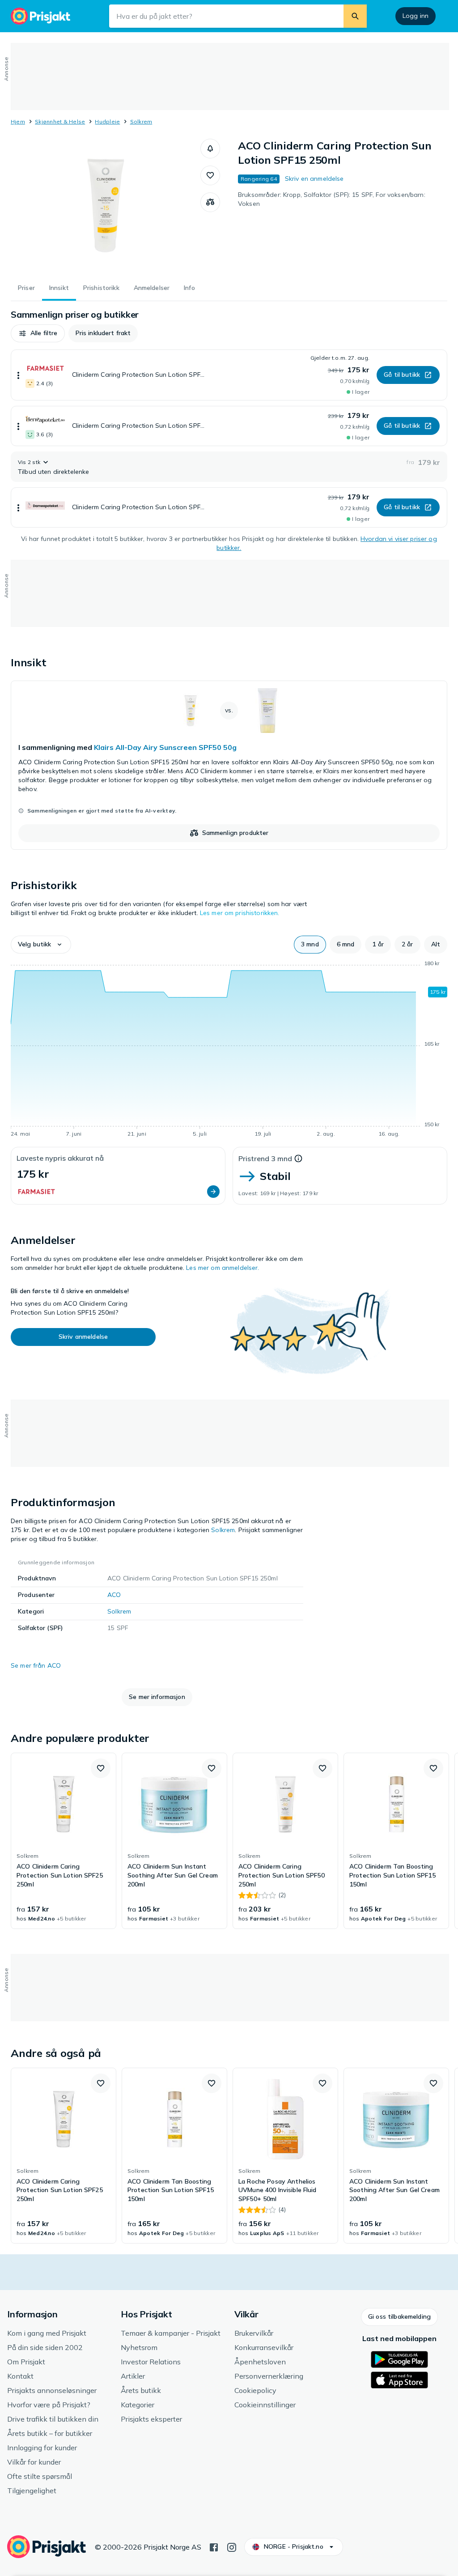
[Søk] (355, 16)
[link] (229, 765)
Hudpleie (107, 121)
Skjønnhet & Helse (60, 121)
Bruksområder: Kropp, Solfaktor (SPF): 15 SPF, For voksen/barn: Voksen (332, 199)
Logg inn (416, 16)
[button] (210, 149)
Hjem (18, 121)
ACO (114, 1595)
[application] (229, 1050)
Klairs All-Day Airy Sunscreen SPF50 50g (165, 747)
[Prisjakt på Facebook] (214, 2546)
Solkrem (141, 121)
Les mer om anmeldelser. (223, 1268)
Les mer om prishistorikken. (240, 913)
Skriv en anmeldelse (314, 179)
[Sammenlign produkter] (210, 202)
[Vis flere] (18, 375)
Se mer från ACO (36, 1665)
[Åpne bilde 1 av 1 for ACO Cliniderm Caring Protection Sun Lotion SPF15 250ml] (106, 206)
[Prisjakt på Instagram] (232, 2546)
